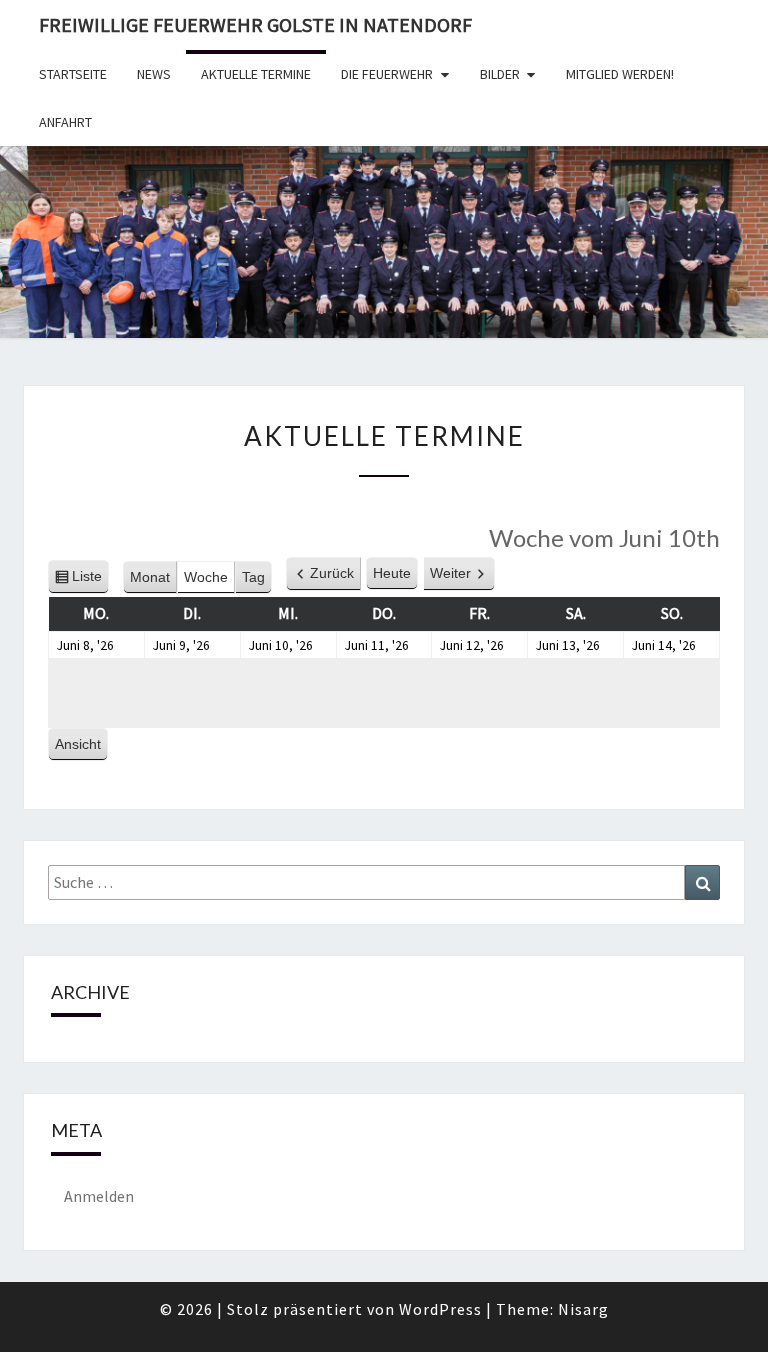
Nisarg (583, 1309)
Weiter (450, 573)
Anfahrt (65, 122)
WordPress (440, 1309)
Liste (87, 581)
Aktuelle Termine (256, 74)
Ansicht (81, 748)
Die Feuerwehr (387, 74)
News (154, 74)
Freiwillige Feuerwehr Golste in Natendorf (255, 24)
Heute (392, 573)
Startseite (73, 74)
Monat (150, 577)
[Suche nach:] (384, 882)
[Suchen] (702, 882)
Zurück (332, 573)
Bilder (500, 74)
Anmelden (99, 1196)
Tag (253, 577)
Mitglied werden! (620, 74)
